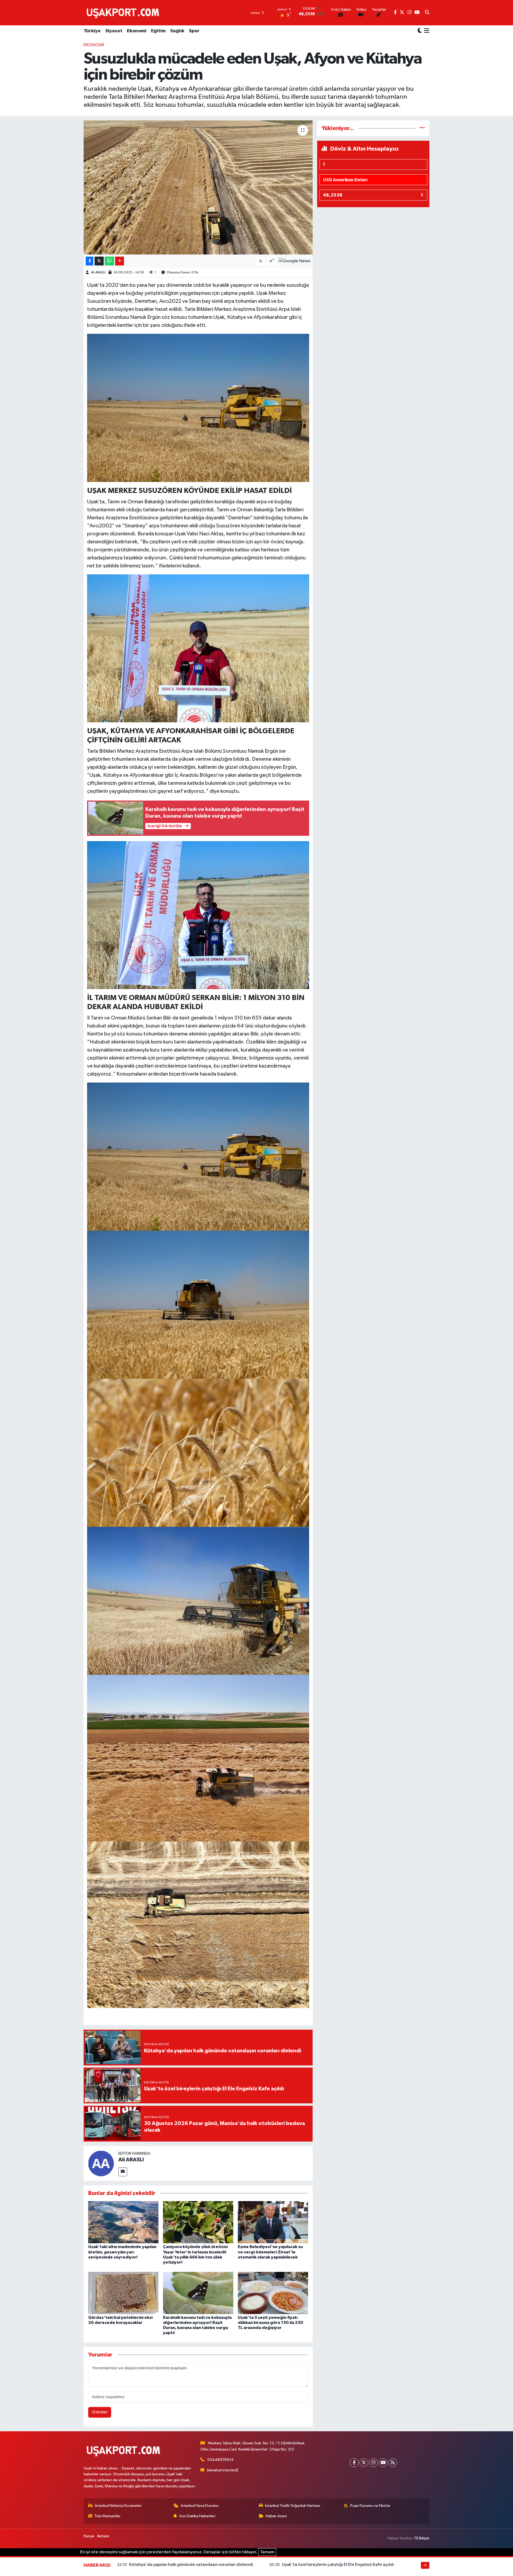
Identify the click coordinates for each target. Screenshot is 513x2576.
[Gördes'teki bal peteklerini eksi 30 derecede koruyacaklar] (123, 2293)
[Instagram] (373, 2463)
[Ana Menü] (426, 31)
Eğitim (158, 31)
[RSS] (393, 2463)
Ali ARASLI (98, 273)
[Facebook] (354, 2463)
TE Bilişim (422, 2538)
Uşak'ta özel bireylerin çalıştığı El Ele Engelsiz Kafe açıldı (338, 2565)
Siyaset (114, 31)
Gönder (100, 2412)
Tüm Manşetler (107, 2516)
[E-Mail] (123, 2172)
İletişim (103, 2536)
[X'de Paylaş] (99, 261)
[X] (364, 2463)
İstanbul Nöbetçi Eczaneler (118, 2506)
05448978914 (220, 2460)
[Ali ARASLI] (101, 2163)
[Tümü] (422, 128)
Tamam (267, 2552)
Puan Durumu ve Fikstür (370, 2506)
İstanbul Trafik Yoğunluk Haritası (293, 2506)
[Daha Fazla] (120, 261)
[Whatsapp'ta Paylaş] (109, 261)
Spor (194, 31)
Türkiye (92, 31)
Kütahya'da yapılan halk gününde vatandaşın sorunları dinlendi (191, 2565)
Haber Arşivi (276, 2516)
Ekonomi (137, 31)
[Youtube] (383, 2463)
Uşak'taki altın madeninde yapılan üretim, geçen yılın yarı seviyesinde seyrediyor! (122, 2252)
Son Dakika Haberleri (197, 2516)
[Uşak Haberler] (124, 13)
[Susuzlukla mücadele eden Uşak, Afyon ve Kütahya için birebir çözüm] (198, 187)
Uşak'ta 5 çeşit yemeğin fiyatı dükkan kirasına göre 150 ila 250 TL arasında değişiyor (271, 2323)
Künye (89, 2536)
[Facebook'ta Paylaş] (90, 261)
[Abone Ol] (295, 261)
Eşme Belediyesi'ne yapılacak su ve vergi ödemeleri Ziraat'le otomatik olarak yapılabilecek (270, 2252)
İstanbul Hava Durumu (200, 2506)
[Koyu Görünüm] (420, 31)
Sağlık (177, 31)
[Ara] (427, 13)
